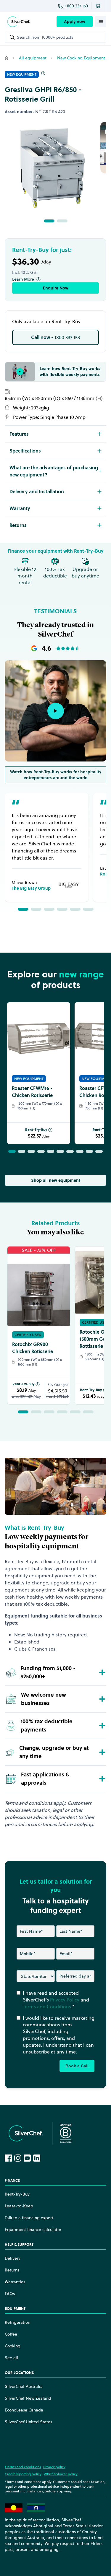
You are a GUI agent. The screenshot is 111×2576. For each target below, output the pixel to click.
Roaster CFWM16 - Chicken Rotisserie (32, 1092)
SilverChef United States (28, 2422)
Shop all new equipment (56, 1180)
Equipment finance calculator (33, 2230)
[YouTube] (27, 2158)
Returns (12, 2270)
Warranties (15, 2282)
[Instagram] (18, 2158)
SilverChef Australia (24, 2386)
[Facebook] (8, 2158)
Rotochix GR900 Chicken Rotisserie (33, 1348)
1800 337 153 (55, 337)
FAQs (10, 2294)
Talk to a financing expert (29, 2218)
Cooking (13, 2346)
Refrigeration (17, 2322)
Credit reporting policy (23, 2474)
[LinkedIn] (37, 2158)
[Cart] (99, 6)
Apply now (75, 22)
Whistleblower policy (61, 2474)
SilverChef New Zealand (28, 2398)
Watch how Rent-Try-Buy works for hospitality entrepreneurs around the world (56, 775)
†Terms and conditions (23, 2467)
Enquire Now (56, 288)
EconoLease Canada (24, 2410)
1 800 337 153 (76, 6)
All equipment (33, 58)
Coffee (11, 2334)
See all (11, 2358)
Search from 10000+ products (45, 37)
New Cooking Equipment (81, 58)
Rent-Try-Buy (36, 1130)
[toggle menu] (101, 22)
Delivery (13, 2258)
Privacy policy (54, 2467)
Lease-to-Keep (19, 2206)
